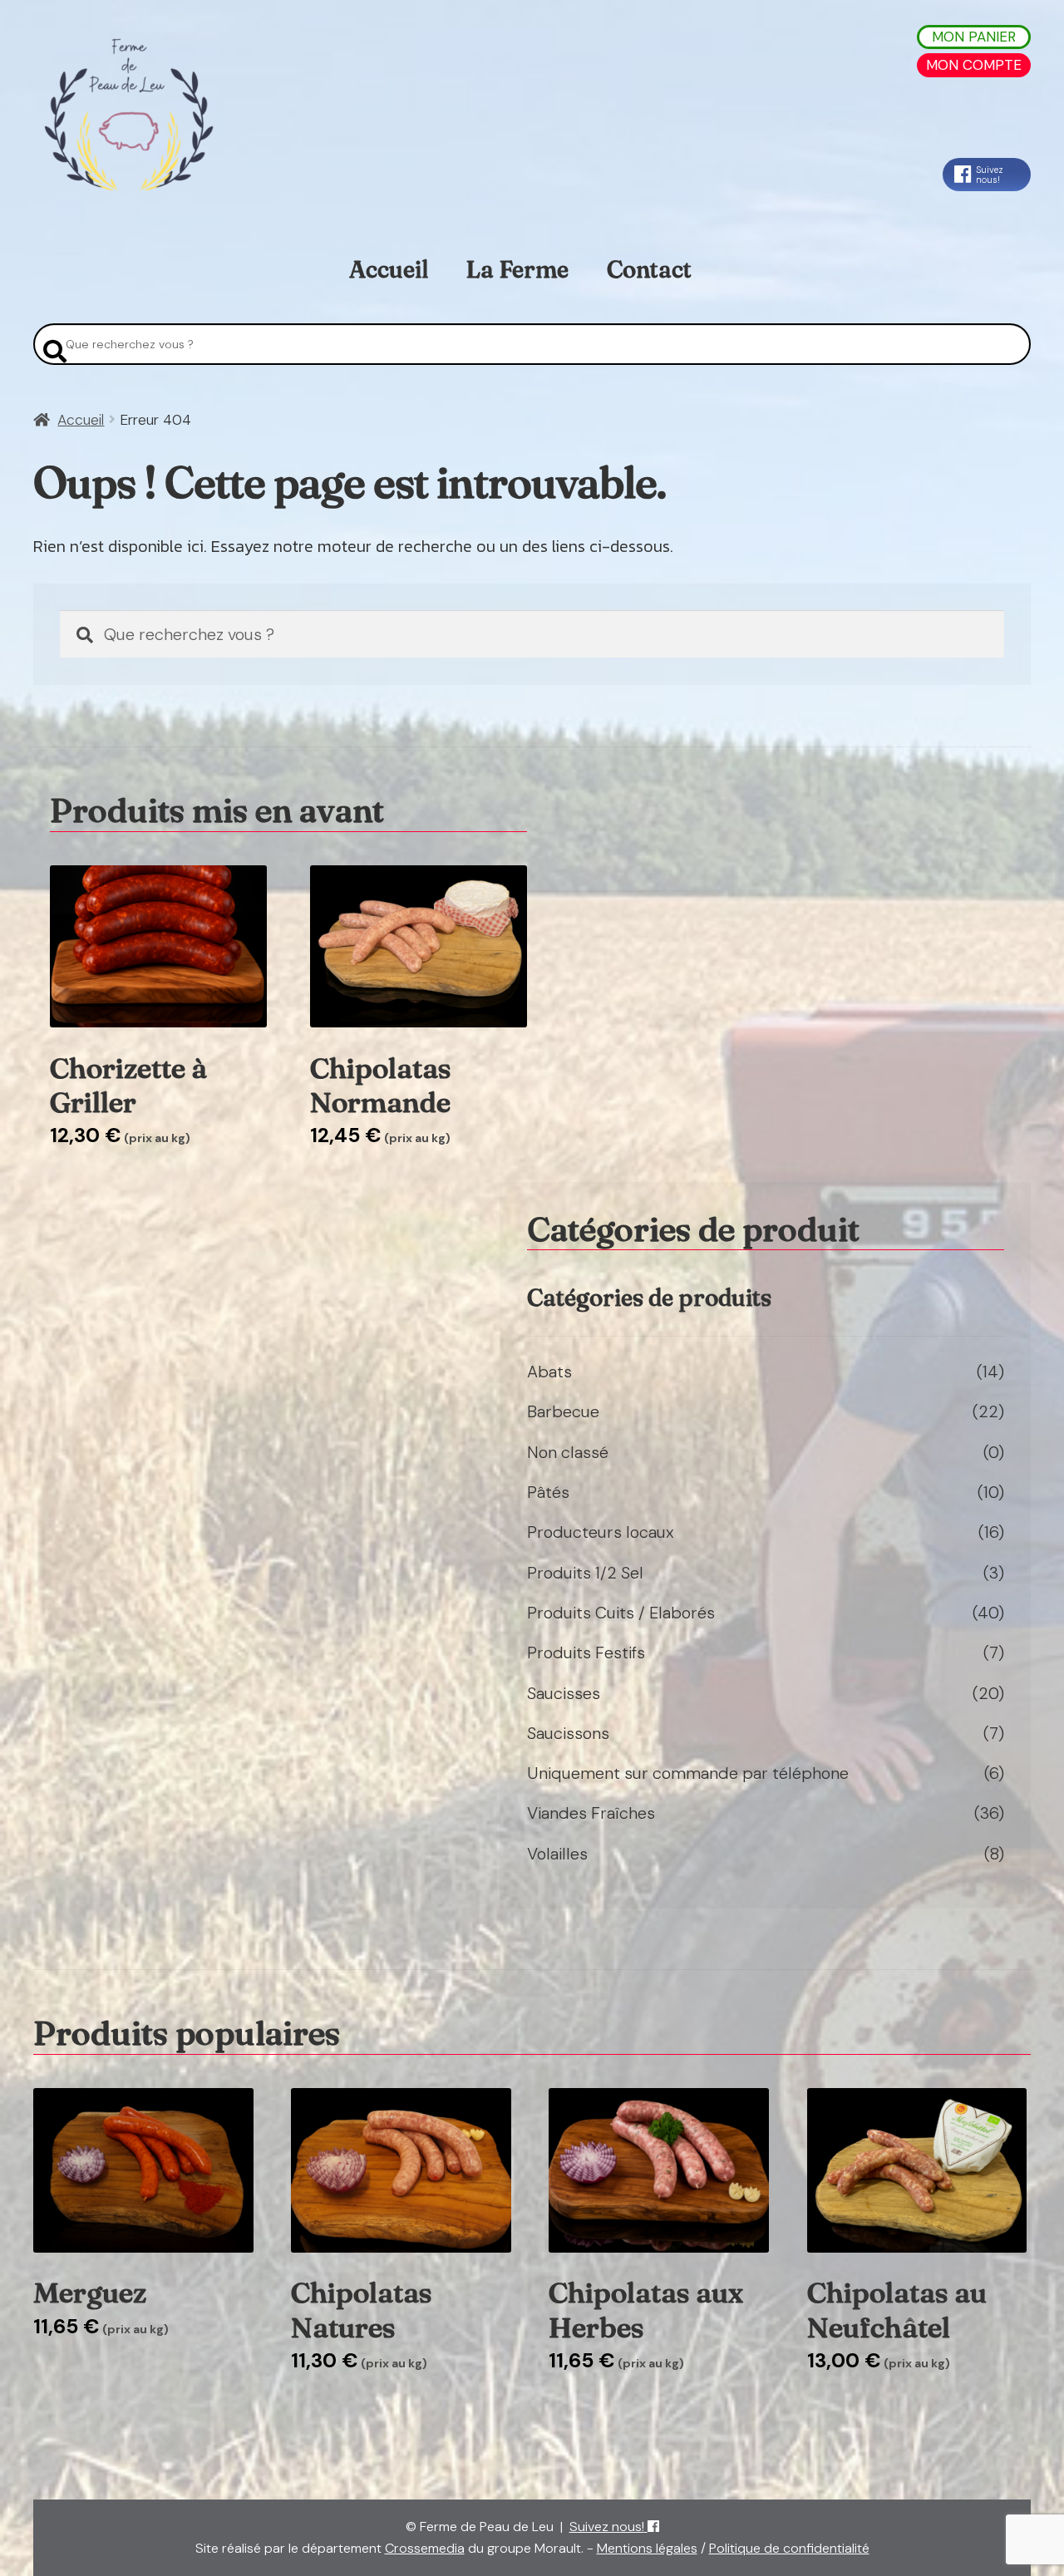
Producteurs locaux (601, 1532)
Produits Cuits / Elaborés (621, 1613)
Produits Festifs (586, 1652)
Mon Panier (974, 37)
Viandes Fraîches (591, 1813)
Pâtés (548, 1492)
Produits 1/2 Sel (585, 1573)
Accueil (389, 269)
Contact (649, 269)
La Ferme (517, 269)
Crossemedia (425, 2548)
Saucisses (564, 1693)
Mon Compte (974, 65)
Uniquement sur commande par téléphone (688, 1773)
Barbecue (563, 1411)
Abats (549, 1372)
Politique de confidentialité (789, 2548)
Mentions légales (647, 2548)
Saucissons (568, 1733)
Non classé (568, 1452)
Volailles (557, 1854)
